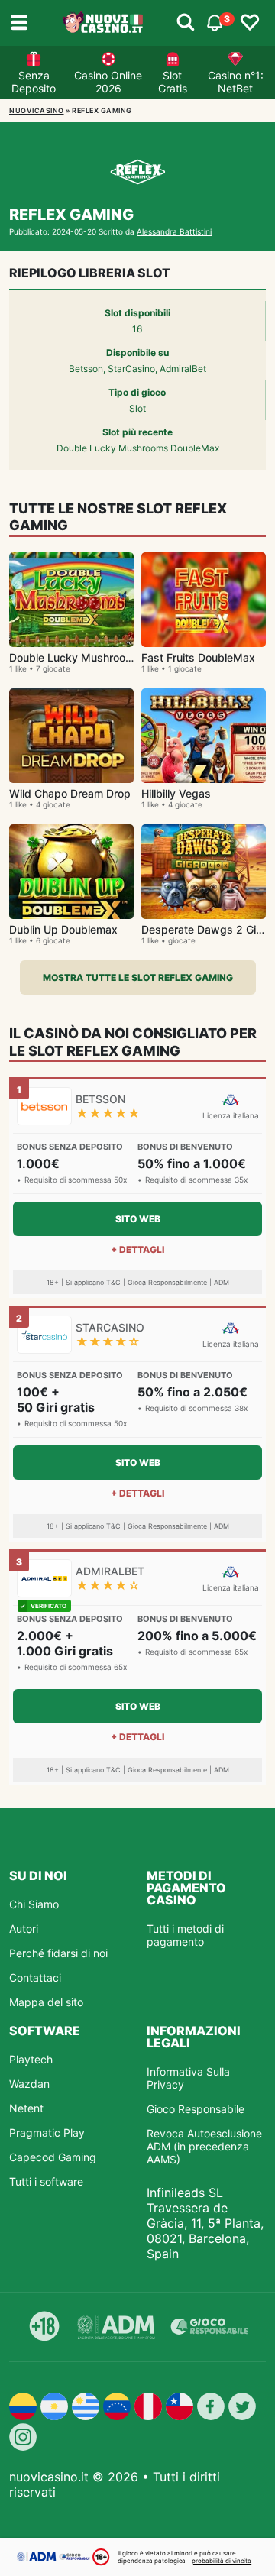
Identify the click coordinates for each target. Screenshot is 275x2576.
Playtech (31, 2059)
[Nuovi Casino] (104, 23)
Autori (24, 1929)
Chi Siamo (34, 1904)
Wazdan (29, 2084)
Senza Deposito (34, 82)
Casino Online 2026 (108, 82)
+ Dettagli (137, 1249)
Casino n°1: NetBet (236, 82)
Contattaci (35, 1977)
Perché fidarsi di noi (58, 1953)
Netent (26, 2108)
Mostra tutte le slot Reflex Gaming (138, 977)
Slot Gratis (173, 82)
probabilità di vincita (222, 2561)
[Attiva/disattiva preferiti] (250, 23)
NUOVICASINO (37, 110)
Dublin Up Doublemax (63, 929)
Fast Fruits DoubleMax (198, 657)
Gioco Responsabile (196, 2109)
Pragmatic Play (47, 2133)
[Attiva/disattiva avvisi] (186, 23)
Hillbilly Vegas (176, 793)
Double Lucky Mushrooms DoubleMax (105, 657)
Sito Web (138, 1219)
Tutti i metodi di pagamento (185, 1935)
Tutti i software (46, 2181)
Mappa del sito (46, 2002)
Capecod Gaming (53, 2157)
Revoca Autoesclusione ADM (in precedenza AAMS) (204, 2146)
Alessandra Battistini (174, 231)
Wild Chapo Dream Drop (70, 793)
